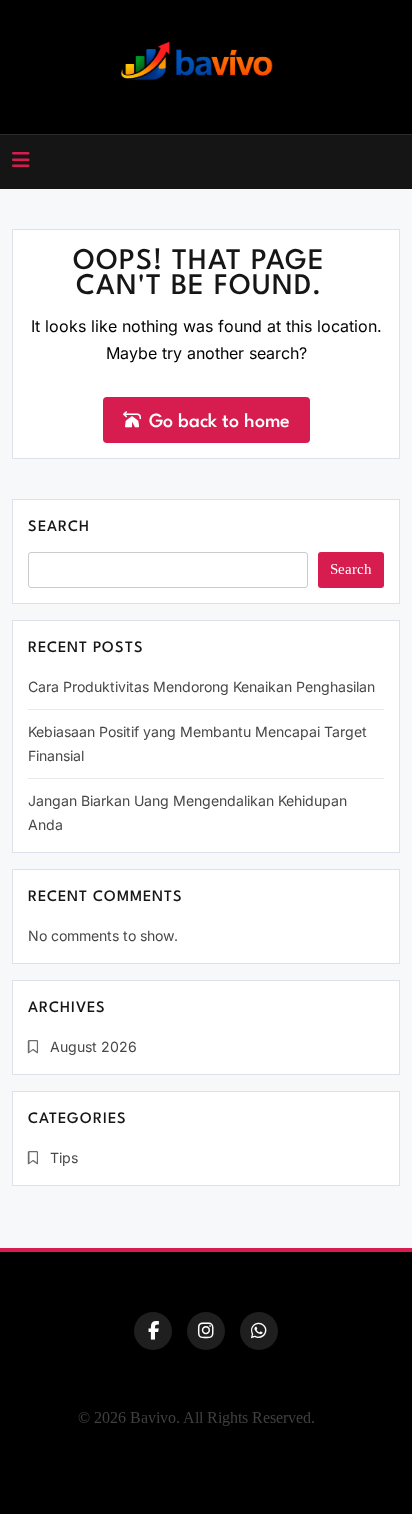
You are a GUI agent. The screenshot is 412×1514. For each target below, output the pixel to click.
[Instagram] (206, 1331)
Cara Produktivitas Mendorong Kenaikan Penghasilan (201, 686)
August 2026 (93, 1046)
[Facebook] (153, 1331)
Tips (64, 1157)
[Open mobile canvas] (21, 160)
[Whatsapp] (259, 1331)
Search (59, 527)
